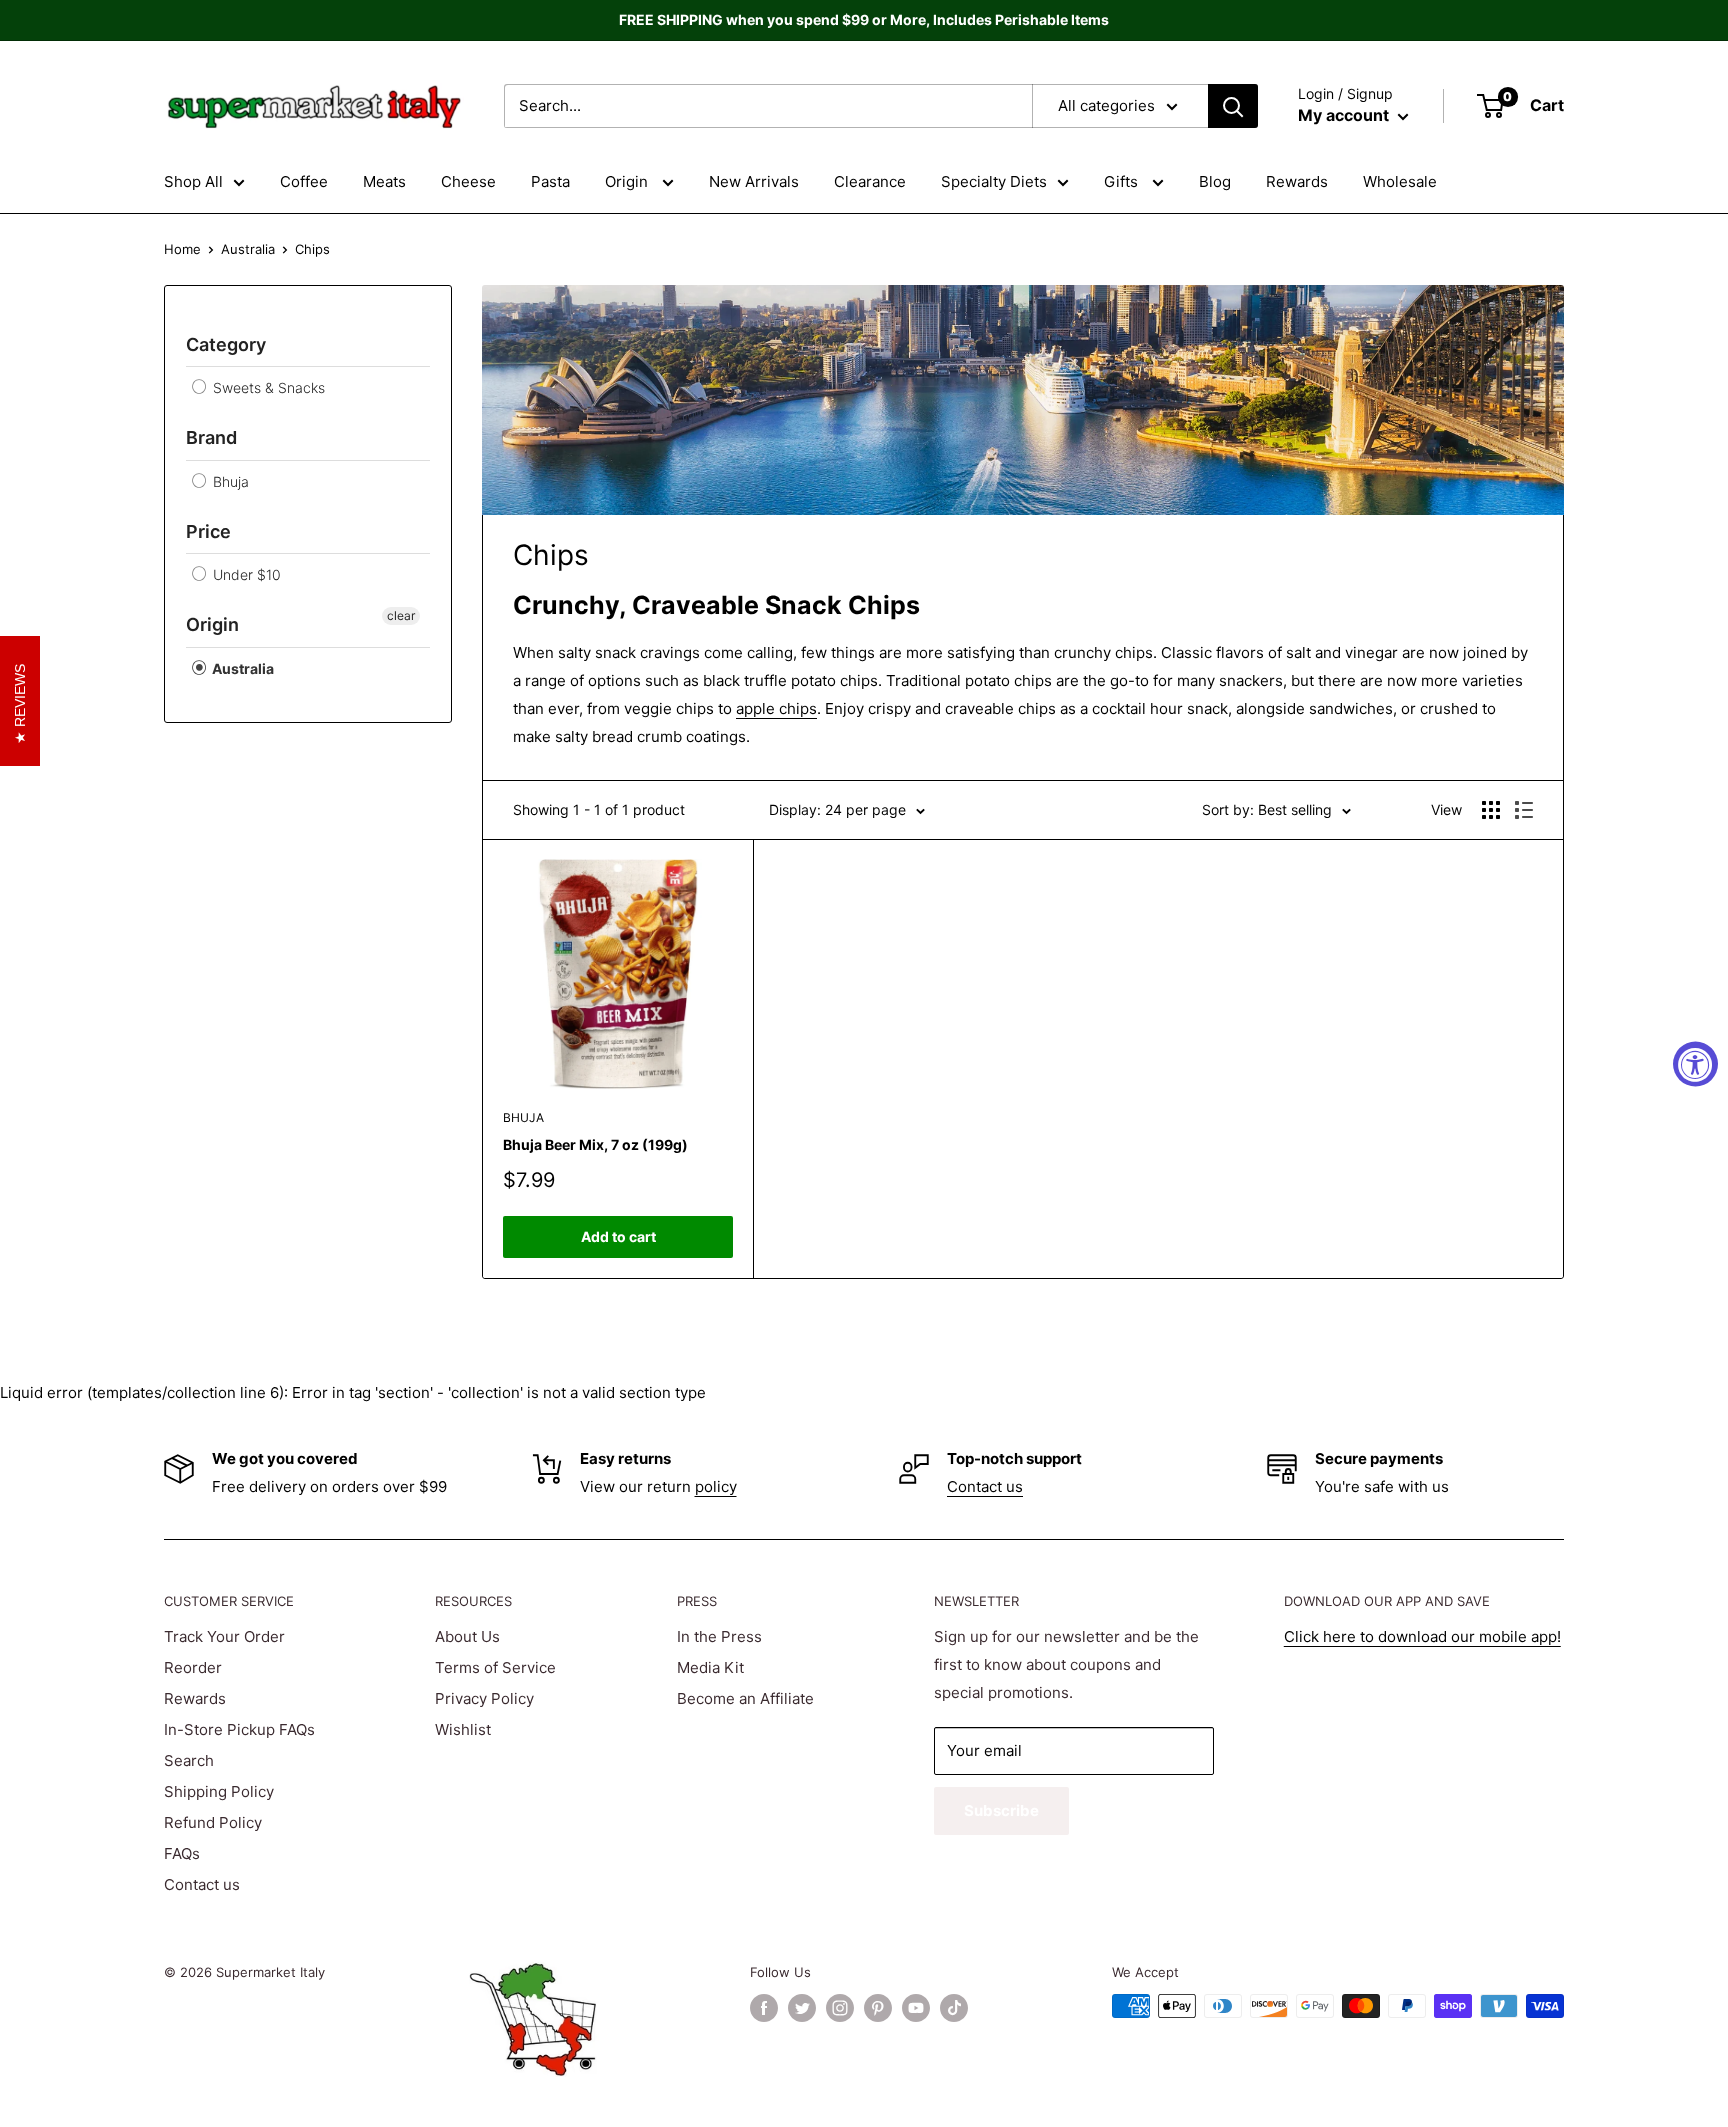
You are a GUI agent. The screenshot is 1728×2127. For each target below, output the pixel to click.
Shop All (193, 181)
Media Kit (710, 1667)
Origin (628, 181)
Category (226, 344)
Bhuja (229, 481)
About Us (467, 1636)
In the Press (719, 1636)
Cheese (468, 181)
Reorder (193, 1667)
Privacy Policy (484, 1698)
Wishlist (463, 1729)
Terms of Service (495, 1667)
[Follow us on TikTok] (954, 2008)
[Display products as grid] (1491, 810)
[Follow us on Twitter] (802, 2008)
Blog (1215, 181)
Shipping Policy (219, 1791)
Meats (384, 181)
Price (208, 531)
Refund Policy (213, 1822)
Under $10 (245, 574)
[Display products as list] (1524, 810)
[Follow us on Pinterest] (878, 2008)
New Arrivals (754, 181)
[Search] (1233, 106)
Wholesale (1400, 181)
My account (1345, 115)
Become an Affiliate (745, 1698)
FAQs (182, 1853)
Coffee (304, 181)
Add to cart (618, 1236)
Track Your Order (224, 1636)
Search (189, 1760)
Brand (211, 437)
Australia (248, 249)
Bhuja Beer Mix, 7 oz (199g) (595, 1144)
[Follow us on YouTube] (916, 2008)
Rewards (1297, 181)
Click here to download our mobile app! (1422, 1636)
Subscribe (1001, 1810)
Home (182, 249)
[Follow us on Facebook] (764, 2008)
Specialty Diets (994, 181)
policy (716, 1486)
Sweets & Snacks (267, 387)
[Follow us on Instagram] (840, 2008)
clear (401, 615)
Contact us (985, 1486)
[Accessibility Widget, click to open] (1695, 1063)
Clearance (870, 181)
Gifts (1123, 181)
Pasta (550, 181)
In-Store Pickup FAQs (239, 1729)
